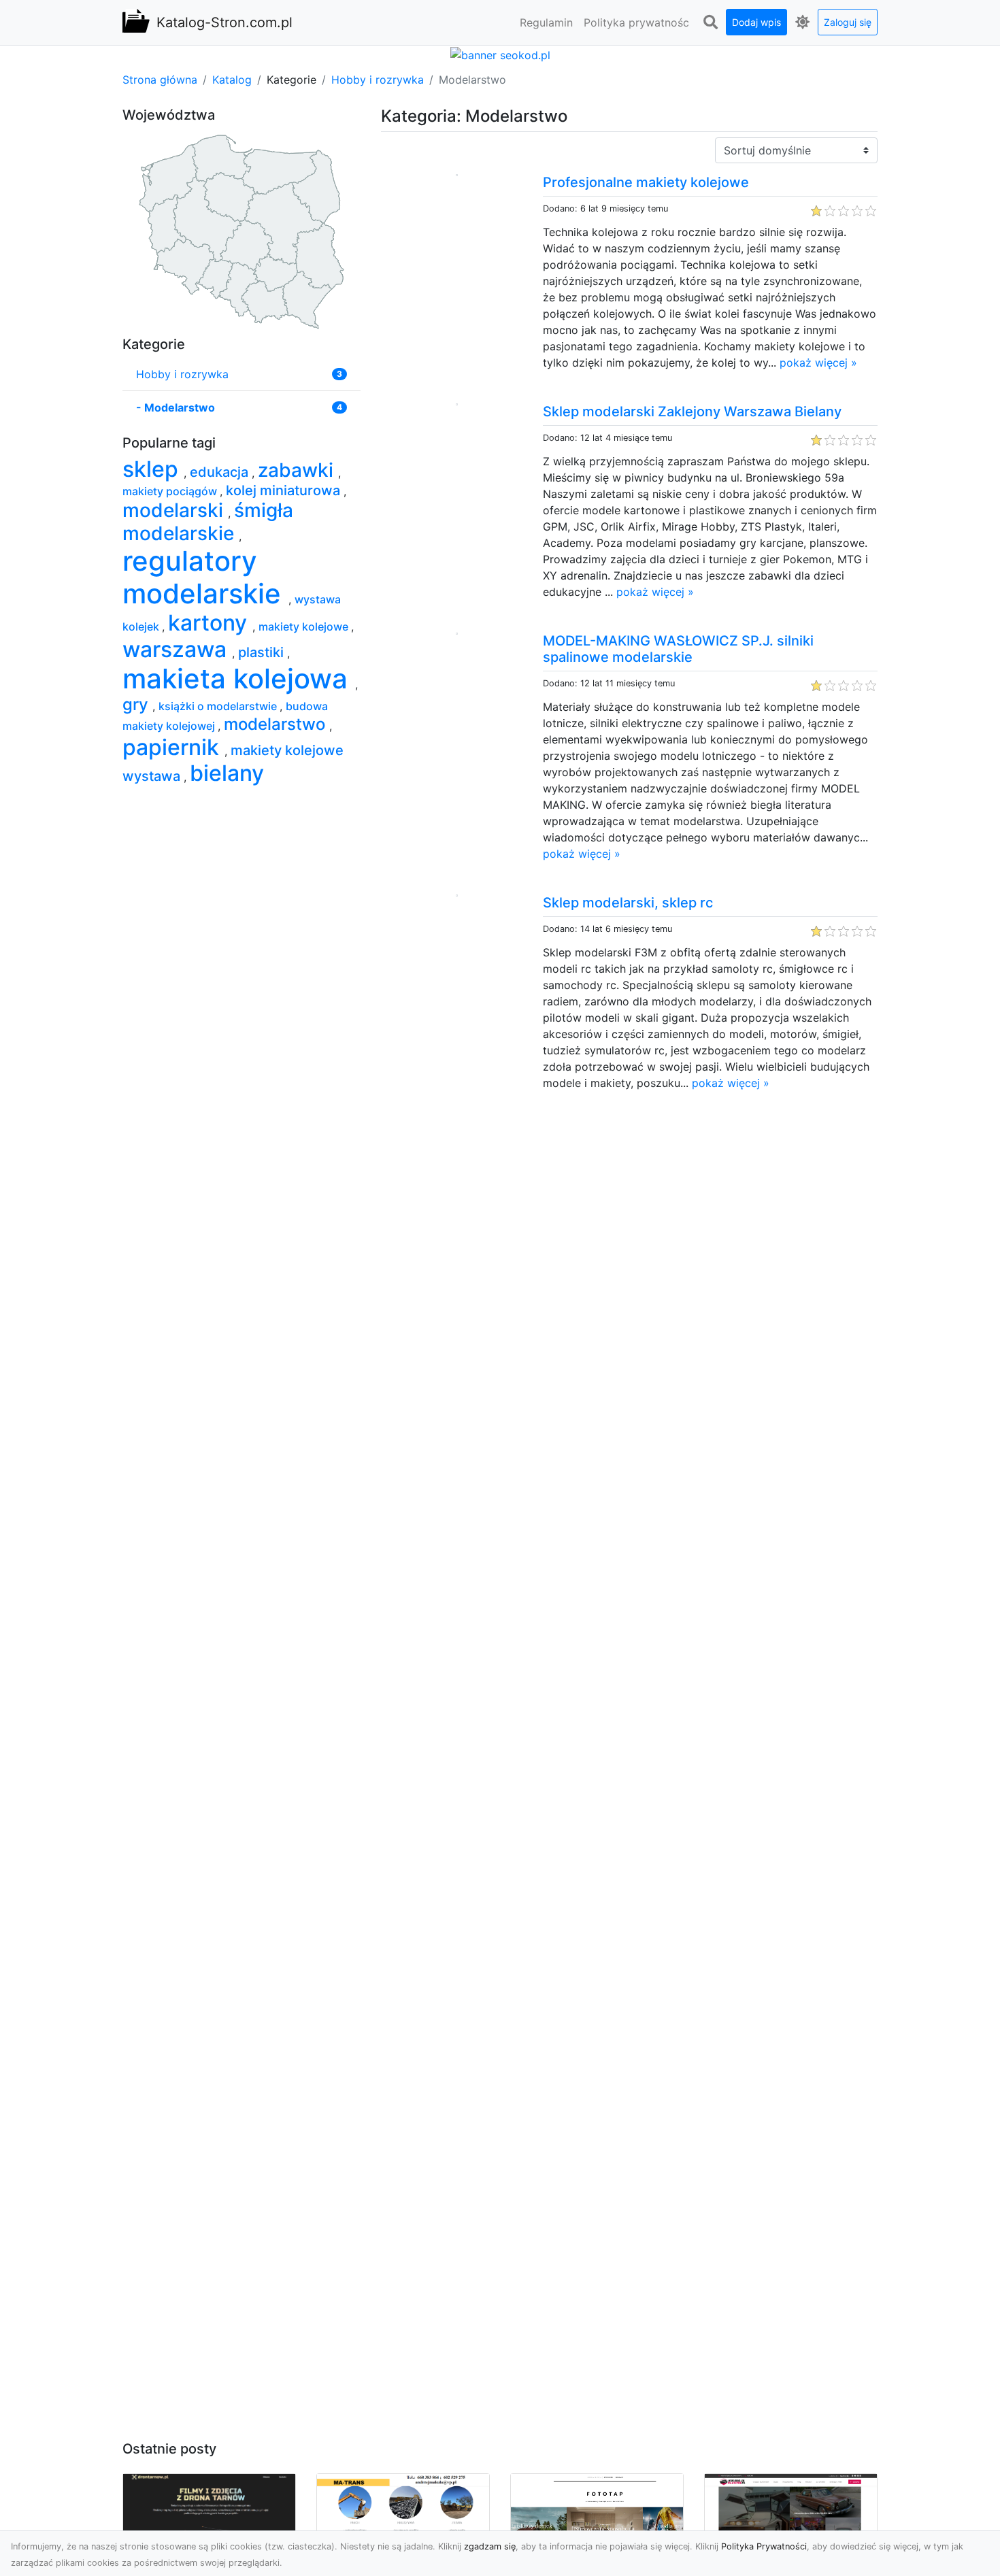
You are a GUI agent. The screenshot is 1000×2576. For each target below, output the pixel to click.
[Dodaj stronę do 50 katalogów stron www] (500, 54)
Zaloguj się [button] (848, 22)
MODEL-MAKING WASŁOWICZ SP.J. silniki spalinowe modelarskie (678, 649)
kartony (210, 623)
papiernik (173, 747)
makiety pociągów (171, 491)
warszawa (177, 649)
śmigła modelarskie (208, 522)
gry (137, 704)
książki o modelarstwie (219, 706)
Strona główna (160, 80)
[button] (710, 22)
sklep (153, 469)
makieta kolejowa (239, 679)
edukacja (221, 472)
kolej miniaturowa (285, 490)
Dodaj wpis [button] (756, 22)
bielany (227, 773)
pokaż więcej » (818, 363)
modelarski (175, 510)
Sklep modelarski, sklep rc (628, 903)
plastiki (263, 652)
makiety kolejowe (305, 626)
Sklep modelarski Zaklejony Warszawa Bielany (692, 412)
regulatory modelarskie (205, 577)
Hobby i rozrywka (378, 80)
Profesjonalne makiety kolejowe (646, 182)
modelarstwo (277, 724)
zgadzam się (490, 2546)
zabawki (298, 470)
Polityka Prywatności (764, 2546)
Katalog (232, 80)
